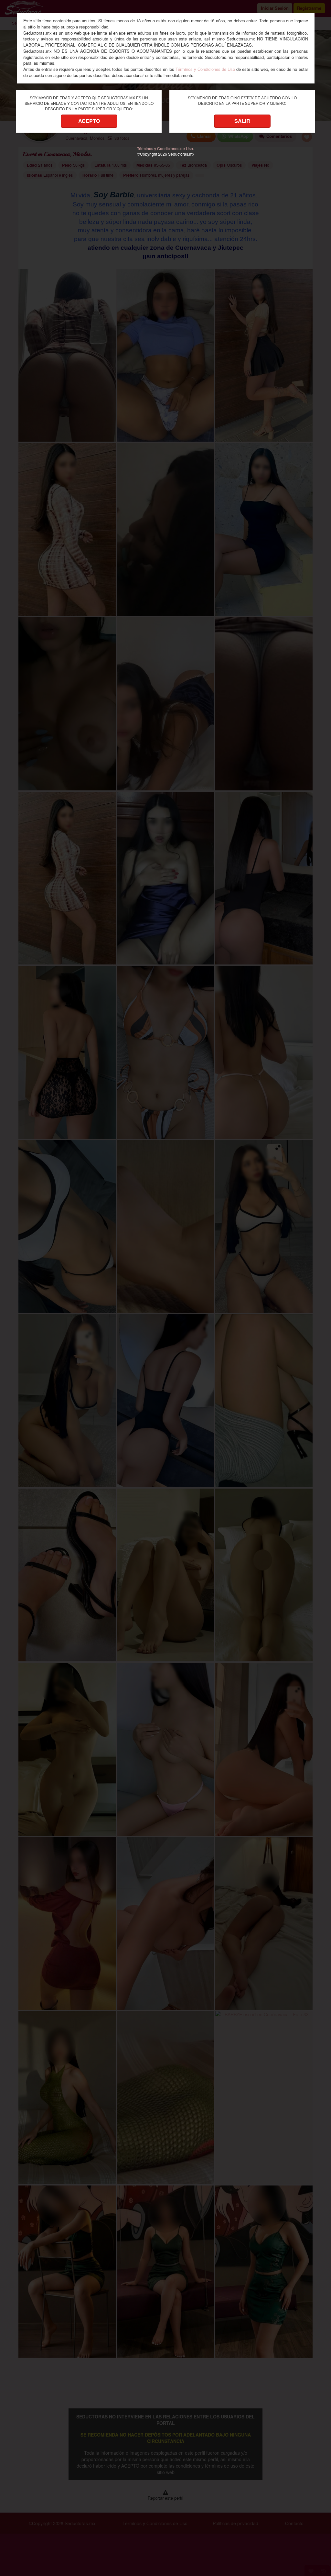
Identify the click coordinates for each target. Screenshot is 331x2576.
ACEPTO (89, 121)
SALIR (242, 121)
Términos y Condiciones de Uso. (165, 148)
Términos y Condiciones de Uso (205, 69)
